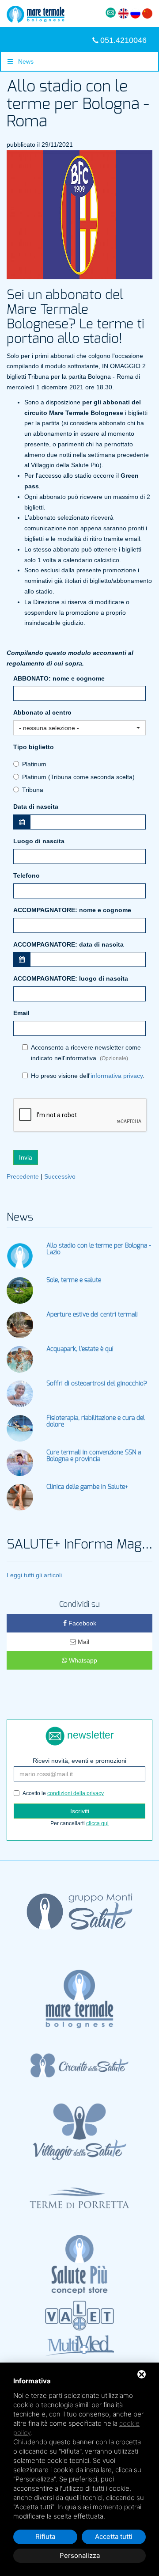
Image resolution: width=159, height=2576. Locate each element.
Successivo (60, 1176)
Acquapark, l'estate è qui (80, 1349)
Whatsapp (82, 1660)
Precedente (23, 1176)
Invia (26, 1157)
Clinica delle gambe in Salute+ (87, 1487)
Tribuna (33, 790)
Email (21, 1013)
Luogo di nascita (39, 841)
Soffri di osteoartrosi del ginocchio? (97, 1384)
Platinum (34, 764)
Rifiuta (45, 2536)
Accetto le (63, 1793)
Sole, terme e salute (74, 1280)
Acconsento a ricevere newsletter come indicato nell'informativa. (86, 1053)
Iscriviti (80, 1811)
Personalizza (80, 2555)
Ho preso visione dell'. (88, 1076)
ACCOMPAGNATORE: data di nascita (68, 944)
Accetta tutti (114, 2536)
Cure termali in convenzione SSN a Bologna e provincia (94, 1456)
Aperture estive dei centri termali (92, 1315)
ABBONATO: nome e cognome (59, 678)
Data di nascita (36, 807)
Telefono (26, 875)
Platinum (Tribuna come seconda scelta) (78, 777)
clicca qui (97, 1823)
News (23, 61)
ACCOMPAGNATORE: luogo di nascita (71, 978)
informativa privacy (117, 1076)
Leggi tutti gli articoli (34, 1575)
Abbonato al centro (42, 712)
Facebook (81, 1623)
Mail (83, 1642)
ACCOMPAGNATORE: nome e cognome (72, 910)
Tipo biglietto (34, 747)
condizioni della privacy (76, 1793)
